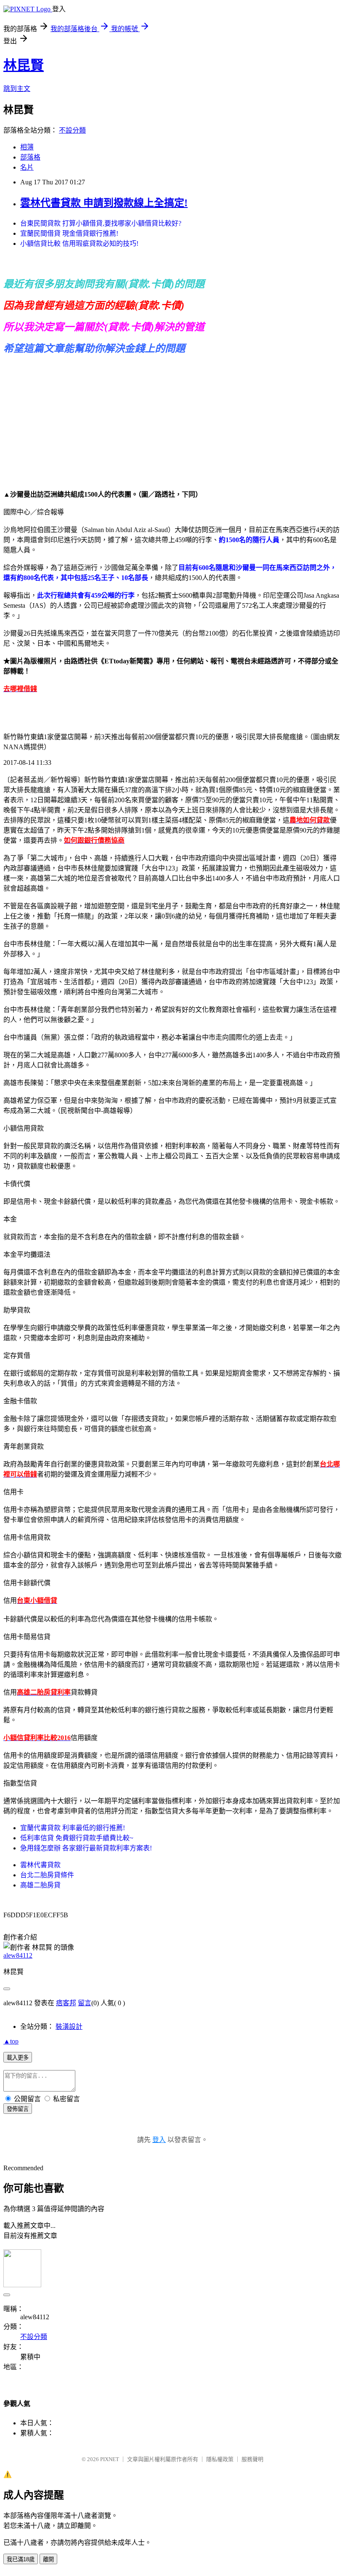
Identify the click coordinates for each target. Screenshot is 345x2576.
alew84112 (18, 1955)
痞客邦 (66, 2003)
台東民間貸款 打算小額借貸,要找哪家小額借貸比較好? (101, 223)
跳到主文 (17, 89)
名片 (27, 167)
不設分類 (72, 130)
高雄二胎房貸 (40, 1885)
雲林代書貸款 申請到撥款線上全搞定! (104, 203)
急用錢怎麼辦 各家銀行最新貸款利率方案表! (86, 1848)
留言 (85, 2003)
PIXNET (110, 2459)
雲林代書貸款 (40, 1865)
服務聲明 (252, 2459)
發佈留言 (18, 2109)
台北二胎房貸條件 (47, 1875)
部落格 (30, 157)
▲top (11, 2041)
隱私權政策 (220, 2459)
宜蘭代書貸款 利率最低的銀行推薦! (73, 1828)
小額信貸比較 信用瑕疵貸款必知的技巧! (79, 243)
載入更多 (18, 2058)
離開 (48, 2559)
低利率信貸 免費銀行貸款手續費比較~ (77, 1838)
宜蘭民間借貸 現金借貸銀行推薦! (69, 233)
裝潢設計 (69, 2026)
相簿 (27, 147)
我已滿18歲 (21, 2559)
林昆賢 (24, 65)
